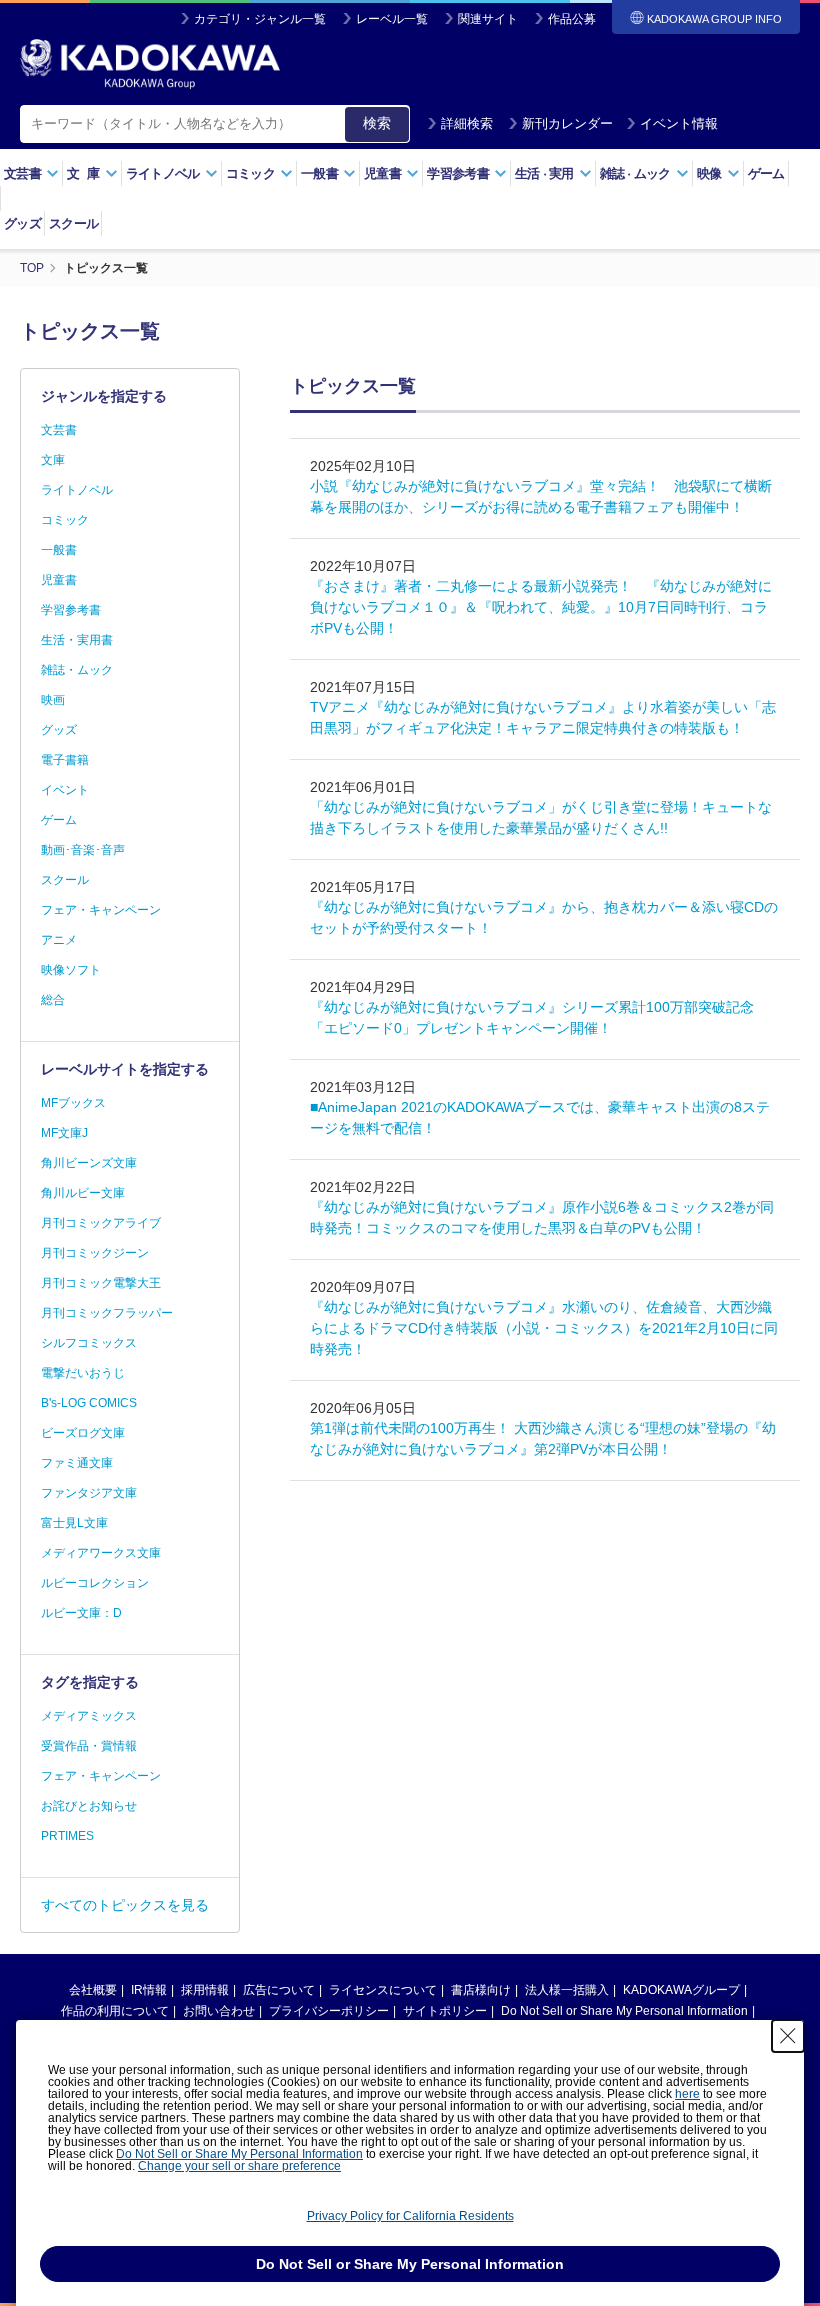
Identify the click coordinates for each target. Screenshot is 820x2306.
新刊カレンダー (567, 123)
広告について (279, 1990)
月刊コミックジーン (95, 1253)
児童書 (59, 580)
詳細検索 (467, 123)
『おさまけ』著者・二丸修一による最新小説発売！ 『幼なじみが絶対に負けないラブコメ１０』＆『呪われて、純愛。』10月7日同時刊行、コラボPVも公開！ (541, 607)
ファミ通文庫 (77, 1463)
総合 (53, 1000)
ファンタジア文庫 (89, 1493)
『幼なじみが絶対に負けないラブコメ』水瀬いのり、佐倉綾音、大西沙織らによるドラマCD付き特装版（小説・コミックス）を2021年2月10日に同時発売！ (544, 1328)
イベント (65, 790)
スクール (73, 223)
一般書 (59, 550)
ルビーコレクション (95, 1583)
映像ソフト (71, 970)
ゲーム (766, 173)
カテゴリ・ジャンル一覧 (260, 19)
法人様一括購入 (567, 1990)
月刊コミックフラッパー (107, 1313)
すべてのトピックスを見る (125, 1905)
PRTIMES (67, 1836)
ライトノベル (77, 490)
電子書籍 (65, 760)
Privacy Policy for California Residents (410, 2216)
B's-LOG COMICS (89, 1403)
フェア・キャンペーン (101, 910)
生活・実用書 (77, 640)
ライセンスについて (383, 1990)
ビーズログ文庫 (83, 1433)
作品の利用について (115, 2011)
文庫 (53, 460)
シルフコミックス (89, 1343)
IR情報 (149, 1990)
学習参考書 (71, 610)
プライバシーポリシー (329, 2011)
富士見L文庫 (74, 1523)
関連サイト (488, 19)
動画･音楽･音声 (83, 850)
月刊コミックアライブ (101, 1223)
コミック (65, 520)
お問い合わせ (219, 2011)
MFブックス (73, 1103)
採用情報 (205, 1990)
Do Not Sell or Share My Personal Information (624, 2011)
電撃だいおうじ (83, 1373)
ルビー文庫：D (81, 1613)
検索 (377, 123)
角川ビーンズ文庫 (89, 1163)
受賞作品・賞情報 (89, 1746)
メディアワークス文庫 (101, 1553)
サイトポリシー (445, 2011)
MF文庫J (64, 1133)
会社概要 (93, 1990)
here (687, 2094)
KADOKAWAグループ (681, 1990)
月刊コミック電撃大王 (101, 1283)
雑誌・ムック (77, 670)
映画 (53, 700)
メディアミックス (89, 1716)
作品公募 (572, 19)
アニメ (59, 940)
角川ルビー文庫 (83, 1193)
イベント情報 (679, 123)
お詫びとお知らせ (89, 1806)
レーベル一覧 (392, 19)
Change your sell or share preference (239, 2166)
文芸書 (59, 430)
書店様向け (481, 1990)
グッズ (22, 223)
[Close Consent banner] (788, 2036)
